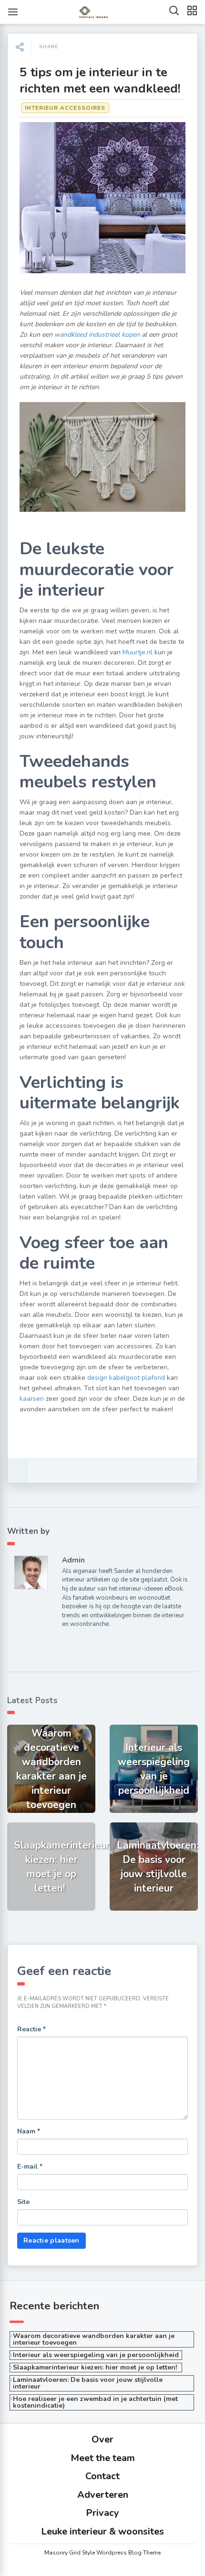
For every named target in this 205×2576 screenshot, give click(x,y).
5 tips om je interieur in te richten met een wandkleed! (100, 80)
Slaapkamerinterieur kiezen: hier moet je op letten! (96, 2367)
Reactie (31, 2029)
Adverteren (103, 2495)
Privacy (102, 2513)
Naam (29, 2131)
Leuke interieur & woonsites (102, 2531)
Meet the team (103, 2458)
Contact (102, 2476)
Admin (73, 1560)
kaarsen (32, 1399)
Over (102, 2439)
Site (23, 2202)
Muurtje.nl (138, 652)
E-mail (30, 2167)
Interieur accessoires (65, 108)
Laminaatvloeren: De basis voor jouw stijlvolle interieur (88, 2383)
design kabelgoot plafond (126, 1378)
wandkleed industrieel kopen (97, 335)
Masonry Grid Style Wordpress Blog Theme (102, 2553)
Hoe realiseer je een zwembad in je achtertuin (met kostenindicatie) (95, 2402)
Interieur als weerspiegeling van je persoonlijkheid (96, 2355)
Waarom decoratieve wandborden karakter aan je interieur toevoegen (94, 2339)
